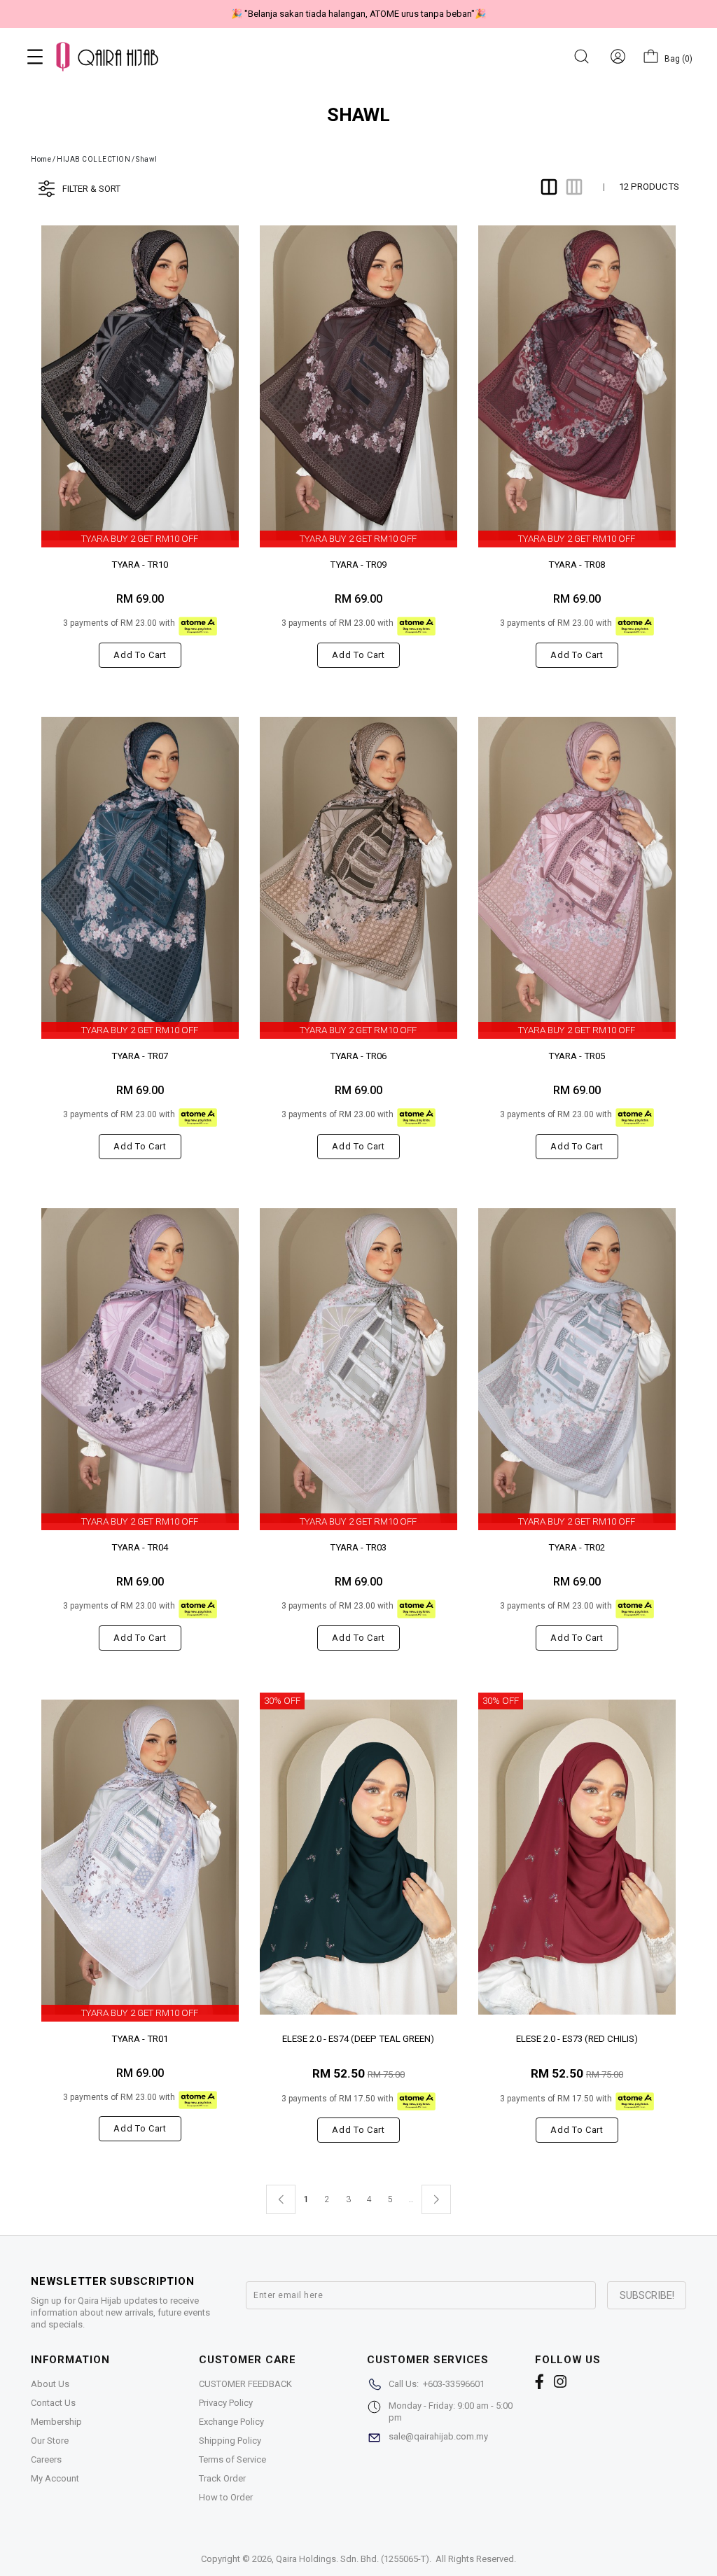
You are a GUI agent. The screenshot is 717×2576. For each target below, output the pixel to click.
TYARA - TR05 (577, 1056)
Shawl (147, 159)
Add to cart (140, 655)
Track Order (222, 2478)
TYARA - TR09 (358, 565)
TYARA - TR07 (140, 1056)
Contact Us (53, 2403)
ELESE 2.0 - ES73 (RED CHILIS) (577, 2039)
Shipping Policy (230, 2441)
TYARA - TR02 (577, 1547)
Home (41, 159)
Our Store (50, 2441)
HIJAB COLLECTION (93, 159)
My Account (55, 2478)
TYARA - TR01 (140, 2039)
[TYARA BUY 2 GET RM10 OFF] (140, 383)
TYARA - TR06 (358, 1056)
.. (411, 2197)
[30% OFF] (358, 1857)
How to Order (226, 2497)
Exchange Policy (231, 2422)
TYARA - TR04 (140, 1547)
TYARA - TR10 (140, 565)
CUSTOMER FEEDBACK (245, 2384)
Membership (56, 2422)
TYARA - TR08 (577, 565)
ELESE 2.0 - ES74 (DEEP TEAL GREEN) (358, 2039)
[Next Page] (436, 2199)
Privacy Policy (226, 2403)
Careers (46, 2459)
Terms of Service (232, 2459)
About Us (50, 2384)
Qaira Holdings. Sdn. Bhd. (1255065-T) (353, 2559)
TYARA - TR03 (358, 1547)
